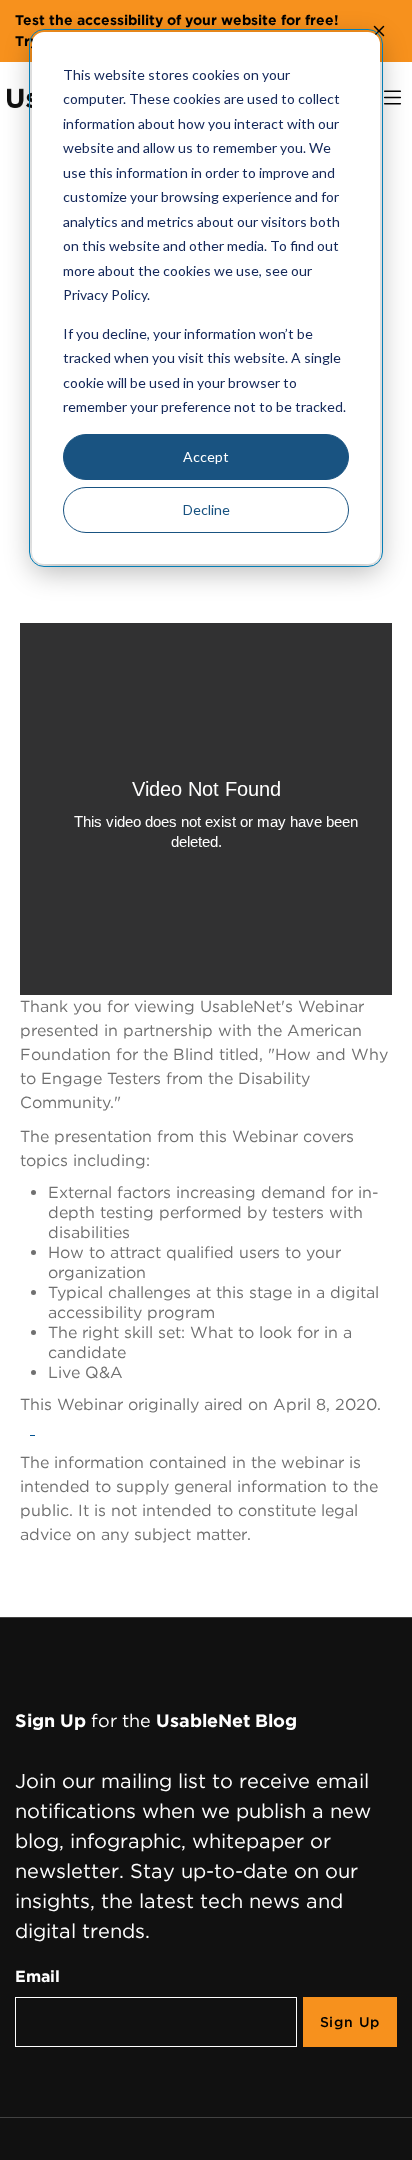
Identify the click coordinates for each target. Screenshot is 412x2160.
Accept (206, 456)
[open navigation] (392, 97)
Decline (206, 509)
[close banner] (379, 31)
